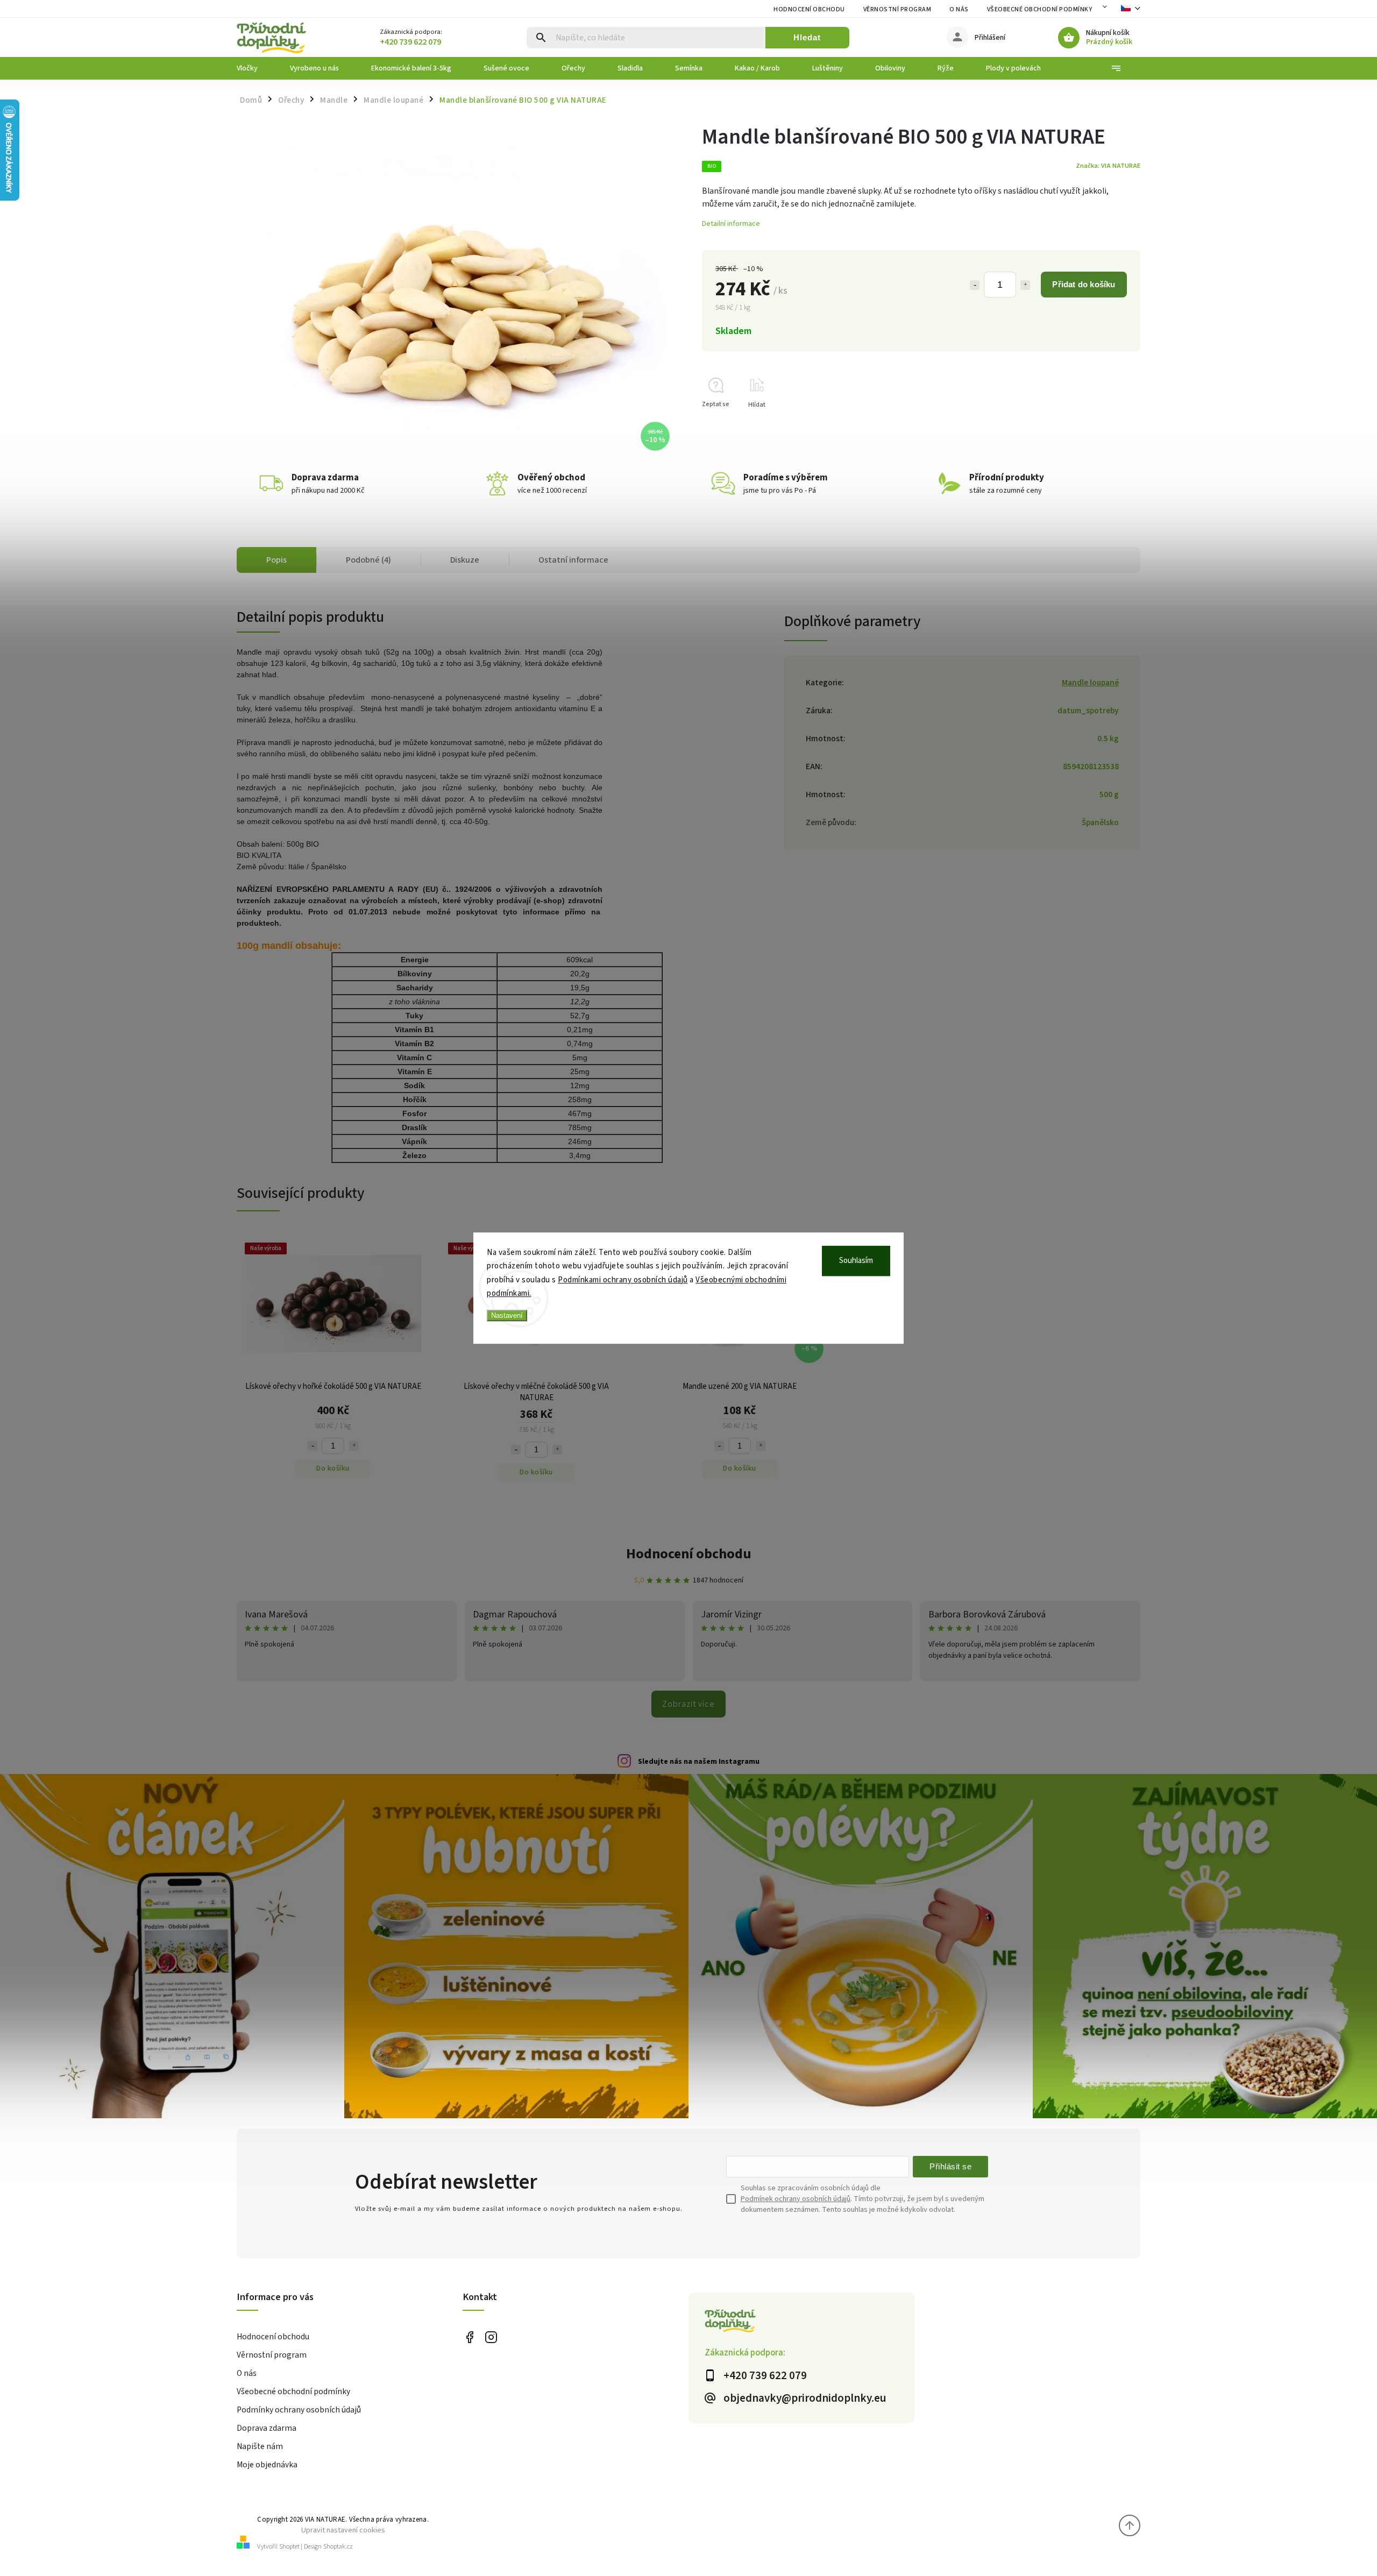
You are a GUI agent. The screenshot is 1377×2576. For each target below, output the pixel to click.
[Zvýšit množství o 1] (1025, 285)
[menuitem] (255, 68)
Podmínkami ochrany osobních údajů (623, 1280)
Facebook (469, 2337)
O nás (959, 9)
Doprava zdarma (267, 2428)
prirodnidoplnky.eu (491, 2337)
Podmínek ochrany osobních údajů (796, 2199)
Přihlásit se (950, 2166)
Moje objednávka (267, 2465)
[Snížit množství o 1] (975, 285)
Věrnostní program (897, 9)
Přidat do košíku (1084, 284)
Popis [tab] (276, 560)
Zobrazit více (688, 1704)
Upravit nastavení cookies (343, 2530)
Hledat (807, 37)
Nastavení (507, 1315)
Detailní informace (731, 224)
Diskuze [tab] (465, 560)
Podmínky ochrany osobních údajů (299, 2410)
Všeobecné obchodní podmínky (1040, 9)
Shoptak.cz (338, 2547)
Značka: (1108, 166)
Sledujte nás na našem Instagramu (699, 1762)
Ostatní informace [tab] (573, 560)
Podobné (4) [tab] (368, 560)
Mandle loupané (1090, 683)
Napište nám (260, 2446)
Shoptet (289, 2547)
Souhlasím (856, 1261)
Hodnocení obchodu (809, 9)
